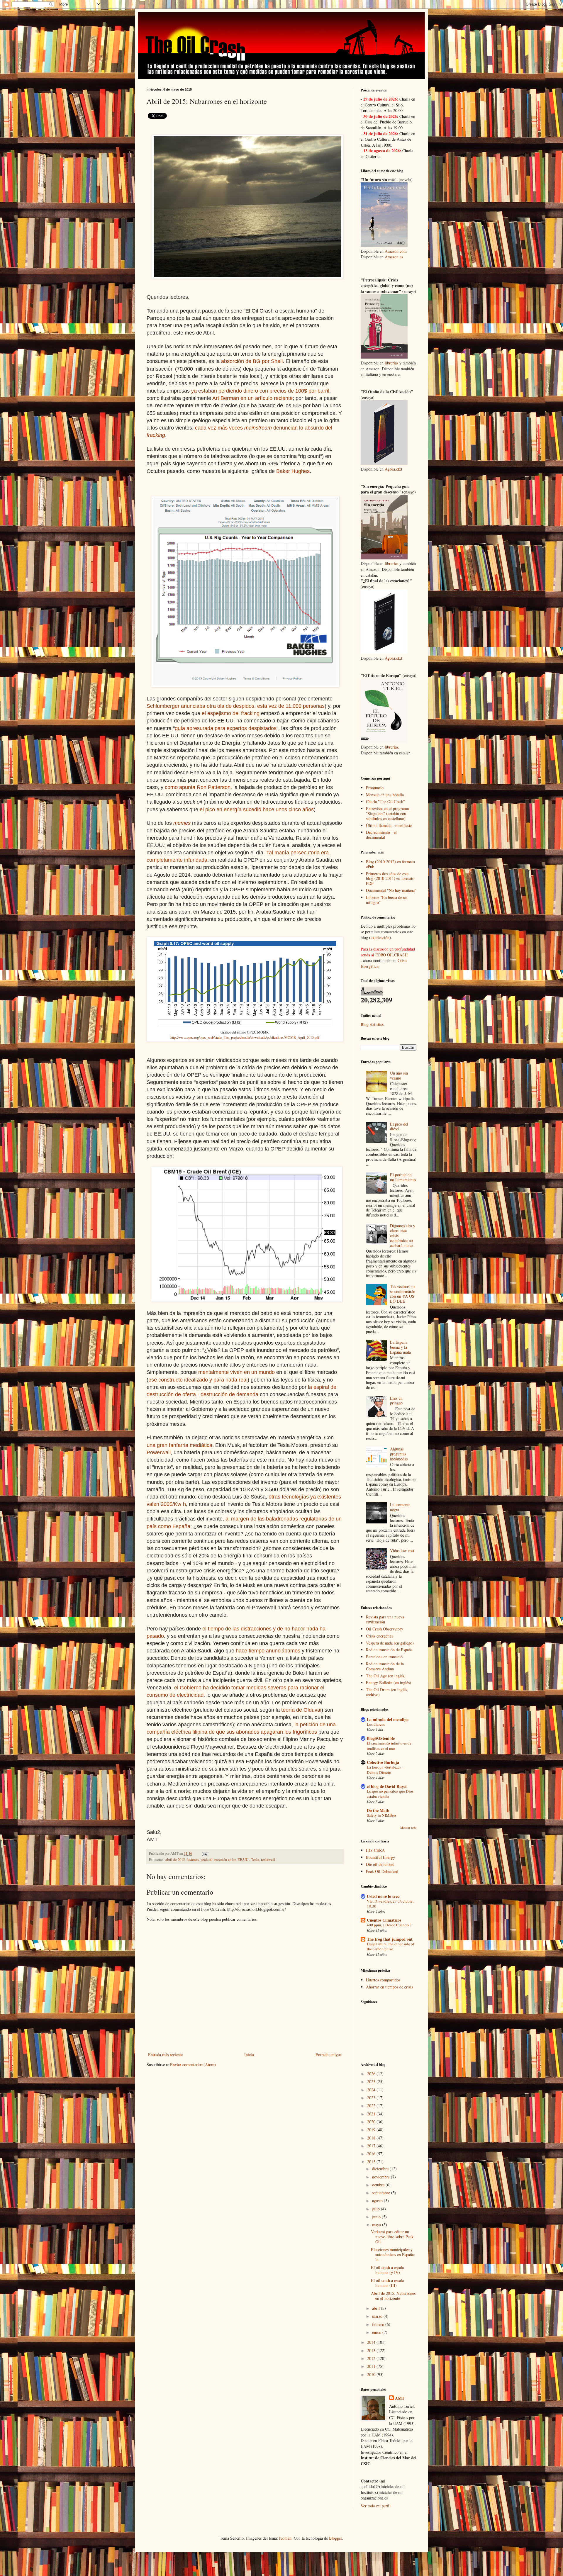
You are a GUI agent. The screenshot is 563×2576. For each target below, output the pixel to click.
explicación (380, 937)
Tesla (255, 1860)
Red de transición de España (389, 1650)
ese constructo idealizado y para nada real (198, 1380)
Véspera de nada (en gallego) (390, 1643)
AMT (400, 2398)
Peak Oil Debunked (382, 1871)
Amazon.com (396, 251)
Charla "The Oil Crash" (385, 801)
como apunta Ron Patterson (198, 787)
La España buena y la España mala (400, 1347)
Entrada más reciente (165, 2055)
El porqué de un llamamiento (403, 1177)
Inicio (249, 2055)
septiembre (382, 2193)
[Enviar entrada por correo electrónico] (204, 1853)
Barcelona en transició (384, 1657)
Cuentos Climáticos (384, 1920)
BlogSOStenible (381, 1738)
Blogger (335, 2538)
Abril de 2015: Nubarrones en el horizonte (393, 2296)
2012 (372, 2358)
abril (377, 2308)
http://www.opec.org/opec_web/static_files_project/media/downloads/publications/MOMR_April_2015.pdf (245, 1037)
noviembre (381, 2177)
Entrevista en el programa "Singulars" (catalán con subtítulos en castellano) (387, 813)
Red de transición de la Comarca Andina (385, 1666)
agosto (378, 2201)
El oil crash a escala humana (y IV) (387, 2270)
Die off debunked (380, 1864)
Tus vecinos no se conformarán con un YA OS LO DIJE (403, 1294)
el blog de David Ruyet (387, 1786)
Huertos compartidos (383, 1980)
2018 (372, 2138)
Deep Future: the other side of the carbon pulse (390, 1946)
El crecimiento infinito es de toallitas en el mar (389, 1746)
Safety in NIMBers (382, 1815)
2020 (372, 2122)
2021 (372, 2114)
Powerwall (159, 1452)
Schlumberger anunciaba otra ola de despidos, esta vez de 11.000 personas (236, 706)
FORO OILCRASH (391, 955)
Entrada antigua (329, 2055)
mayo (377, 2225)
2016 (372, 2154)
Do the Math (378, 1810)
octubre (379, 2185)
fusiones (193, 1860)
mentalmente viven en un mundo (236, 1372)
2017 (372, 2146)
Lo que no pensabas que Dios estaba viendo (390, 1794)
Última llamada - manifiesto (389, 825)
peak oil (207, 1860)
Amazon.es (394, 257)
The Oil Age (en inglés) (386, 1676)
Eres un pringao (396, 1401)
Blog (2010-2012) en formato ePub (390, 864)
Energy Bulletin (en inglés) (389, 1682)
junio (377, 2217)
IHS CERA (375, 1850)
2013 (372, 2350)
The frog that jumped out (390, 1939)
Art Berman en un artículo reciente (252, 398)
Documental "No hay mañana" (391, 890)
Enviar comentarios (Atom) (193, 2065)
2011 (372, 2366)
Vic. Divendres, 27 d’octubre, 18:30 (390, 1904)
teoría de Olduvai (301, 1710)
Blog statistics (372, 1024)
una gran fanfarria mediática (179, 1445)
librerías (391, 363)
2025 (372, 2082)
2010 (372, 2374)
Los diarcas (376, 1724)
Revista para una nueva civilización (385, 1619)
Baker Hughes (293, 471)
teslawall (268, 1860)
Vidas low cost (402, 1551)
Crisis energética (380, 1636)
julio (377, 2209)
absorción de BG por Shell (252, 361)
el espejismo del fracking (231, 713)
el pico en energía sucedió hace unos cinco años (257, 810)
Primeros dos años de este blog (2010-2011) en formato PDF (390, 879)
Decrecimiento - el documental (381, 835)
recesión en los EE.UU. (232, 1860)
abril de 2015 (175, 1860)
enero (377, 2332)
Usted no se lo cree (383, 1896)
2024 (372, 2090)
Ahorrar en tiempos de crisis (389, 1987)
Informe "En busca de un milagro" (387, 900)
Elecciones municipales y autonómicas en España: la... (393, 2255)
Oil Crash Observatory (385, 1629)
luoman (285, 2538)
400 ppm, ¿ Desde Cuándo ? (389, 1925)
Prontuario (375, 788)
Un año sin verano (399, 1075)
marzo (378, 2316)
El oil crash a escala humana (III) (387, 2283)
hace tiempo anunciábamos (268, 1651)
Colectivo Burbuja (383, 1762)
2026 (372, 2074)
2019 (372, 2130)
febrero (379, 2324)
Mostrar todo (408, 1827)
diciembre (381, 2169)
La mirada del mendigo (388, 1719)
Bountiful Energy (380, 1857)
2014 (372, 2342)
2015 (372, 2162)
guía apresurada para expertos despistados (226, 728)
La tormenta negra (400, 1507)
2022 (372, 2106)
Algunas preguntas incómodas (399, 1454)
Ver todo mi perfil (376, 2506)
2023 (372, 2098)
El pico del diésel (399, 1126)
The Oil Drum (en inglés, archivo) (387, 1692)
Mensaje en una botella (385, 795)
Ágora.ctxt (394, 469)
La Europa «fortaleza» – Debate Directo (386, 1770)
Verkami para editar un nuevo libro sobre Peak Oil (392, 2237)
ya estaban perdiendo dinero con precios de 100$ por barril (260, 391)
